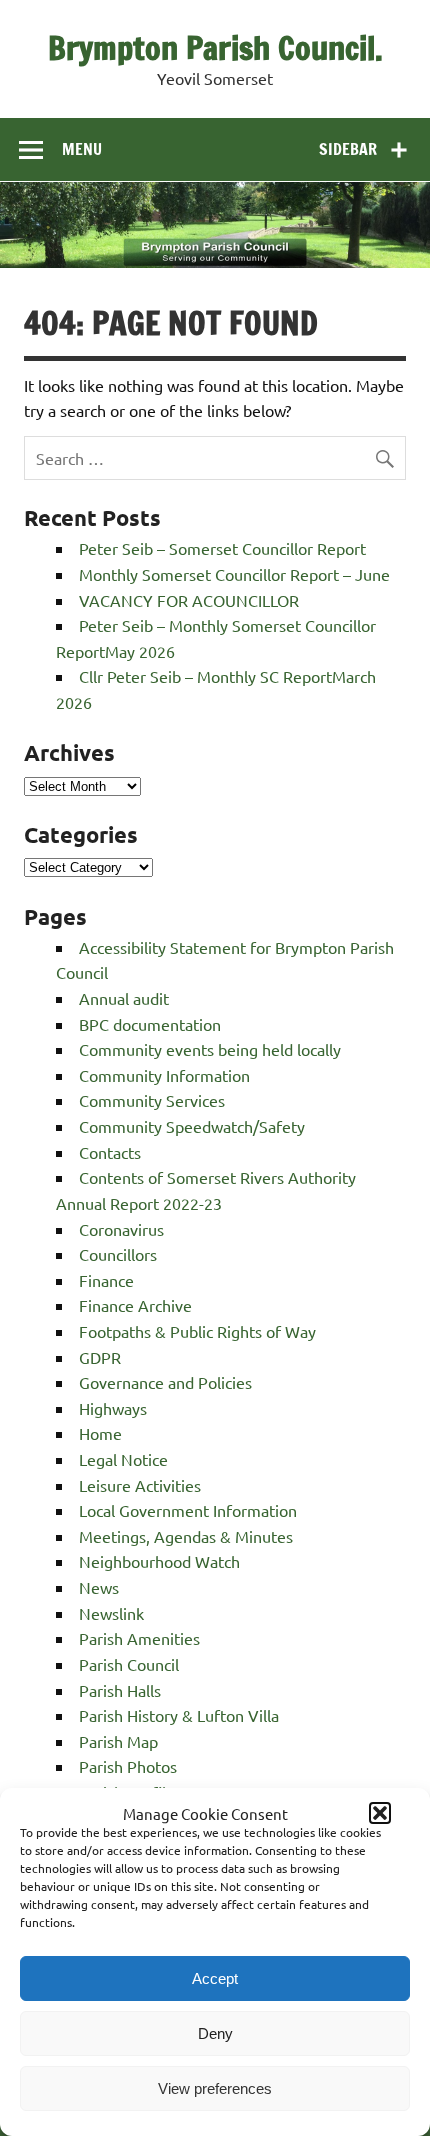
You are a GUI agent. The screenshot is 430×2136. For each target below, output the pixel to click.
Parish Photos (128, 1766)
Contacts (110, 1152)
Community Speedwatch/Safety (192, 1126)
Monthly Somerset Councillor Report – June (234, 574)
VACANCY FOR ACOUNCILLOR (189, 600)
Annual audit (124, 998)
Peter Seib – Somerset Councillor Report (222, 548)
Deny (215, 2033)
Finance (106, 1280)
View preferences (215, 2088)
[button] (380, 1813)
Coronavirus (121, 1229)
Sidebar (348, 149)
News (99, 1587)
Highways (113, 1408)
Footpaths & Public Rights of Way (197, 1331)
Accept (215, 1978)
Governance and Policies (165, 1382)
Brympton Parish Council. (215, 48)
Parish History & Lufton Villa (179, 1715)
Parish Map (118, 1741)
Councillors (118, 1254)
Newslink (111, 1613)
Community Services (152, 1100)
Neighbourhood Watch (159, 1561)
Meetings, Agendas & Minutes (186, 1536)
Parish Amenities (139, 1638)
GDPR (100, 1357)
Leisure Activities (140, 1485)
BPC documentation (150, 1024)
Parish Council (129, 1664)
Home (100, 1433)
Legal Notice (123, 1459)
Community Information (164, 1075)
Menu (82, 149)
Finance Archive (135, 1305)
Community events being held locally (210, 1049)
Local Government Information (188, 1510)
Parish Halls (120, 1690)
